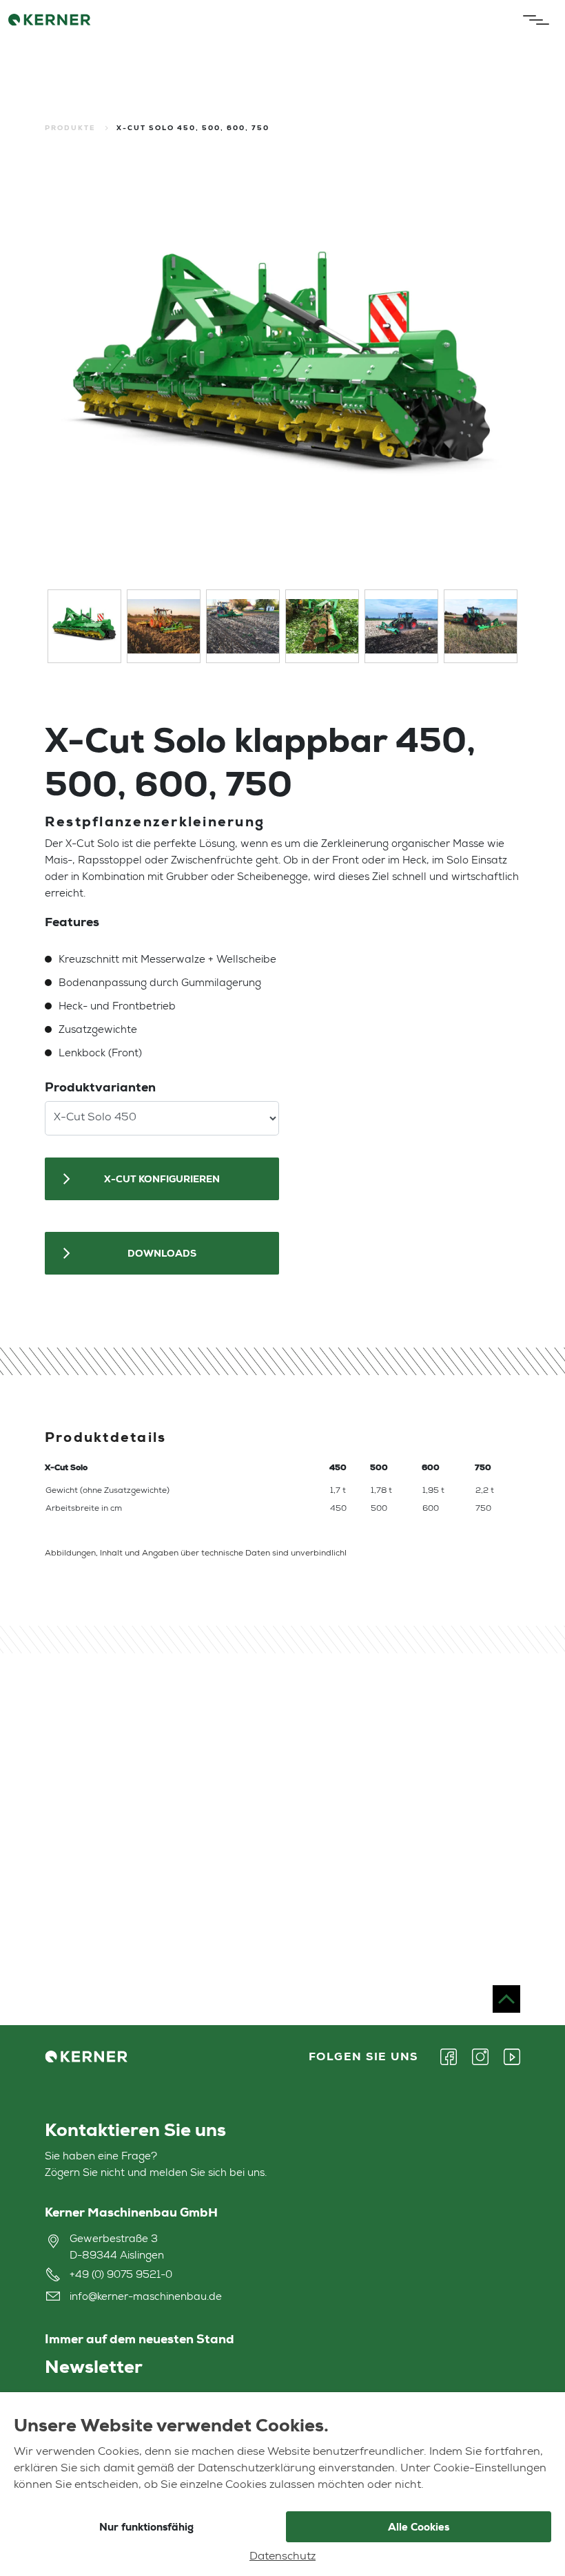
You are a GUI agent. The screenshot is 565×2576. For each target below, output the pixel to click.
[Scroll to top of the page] (506, 1999)
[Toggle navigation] (533, 20)
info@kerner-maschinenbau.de (146, 2297)
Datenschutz (282, 2557)
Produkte (70, 128)
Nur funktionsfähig (146, 2527)
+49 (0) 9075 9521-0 (121, 2275)
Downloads (162, 1253)
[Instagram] (480, 2057)
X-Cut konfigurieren (162, 1179)
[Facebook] (452, 2057)
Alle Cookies (419, 2527)
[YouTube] (508, 2057)
